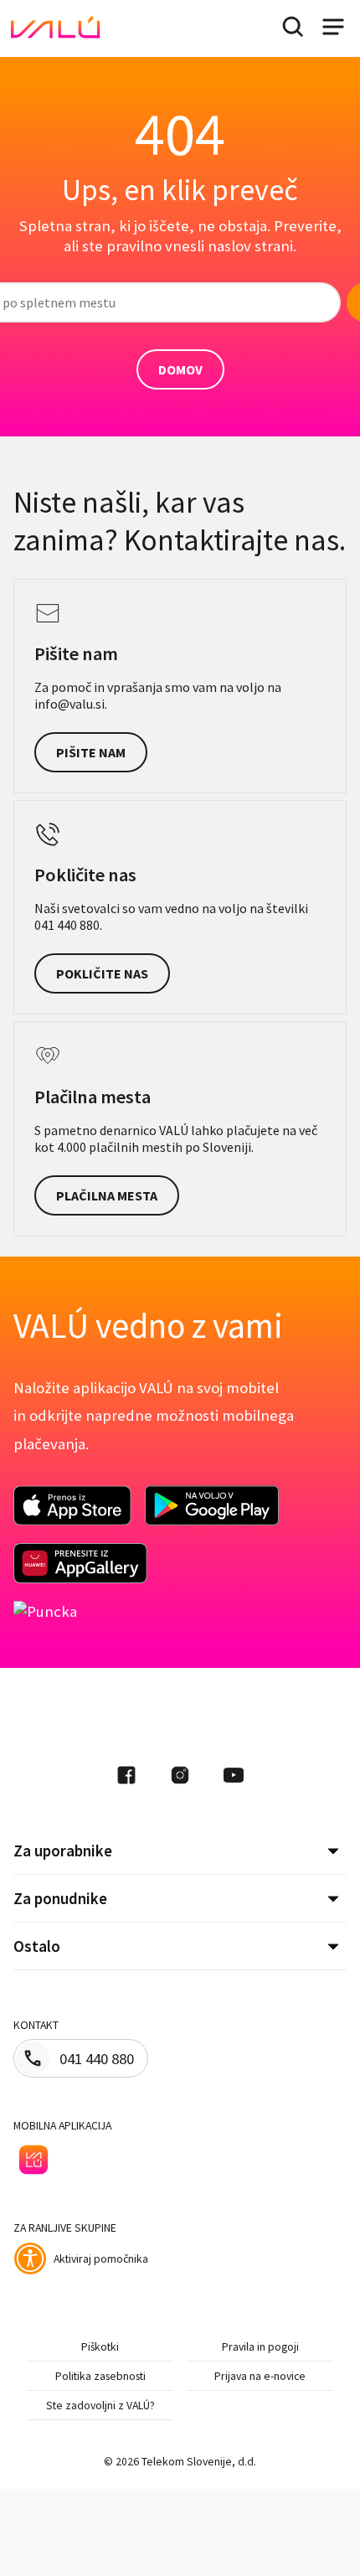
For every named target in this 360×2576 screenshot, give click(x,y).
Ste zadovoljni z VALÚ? (100, 2405)
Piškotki (100, 2346)
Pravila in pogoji (260, 2346)
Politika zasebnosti (100, 2376)
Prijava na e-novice (260, 2376)
